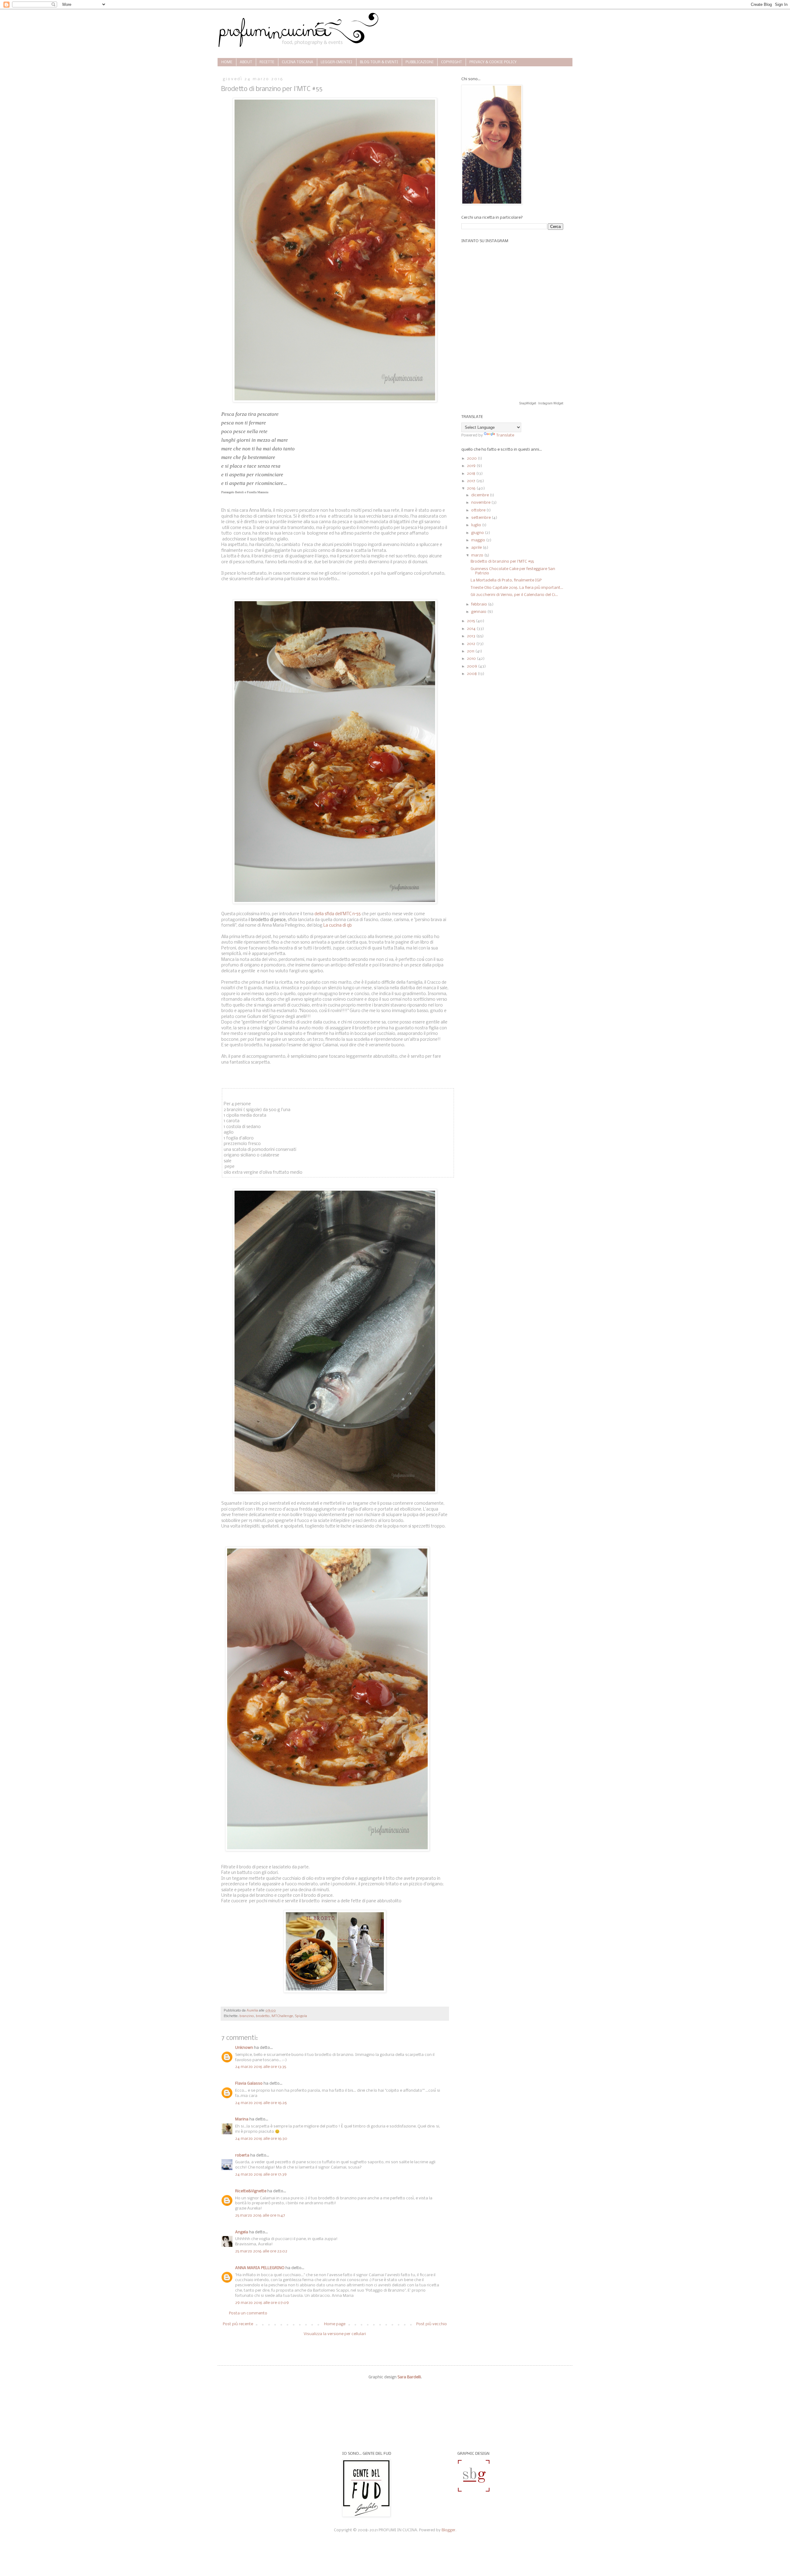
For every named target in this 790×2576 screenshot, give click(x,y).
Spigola (301, 2016)
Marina (242, 2119)
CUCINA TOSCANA (297, 62)
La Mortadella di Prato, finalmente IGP (506, 580)
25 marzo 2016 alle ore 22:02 (261, 2251)
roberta (242, 2155)
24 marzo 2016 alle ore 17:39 (261, 2175)
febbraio (480, 604)
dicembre (480, 495)
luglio (477, 525)
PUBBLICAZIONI (420, 62)
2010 (472, 659)
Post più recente (238, 2324)
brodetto (263, 2016)
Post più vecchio (432, 2324)
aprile (477, 548)
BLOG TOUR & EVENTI (379, 62)
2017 (472, 481)
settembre (481, 518)
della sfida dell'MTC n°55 (337, 914)
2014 (472, 629)
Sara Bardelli (409, 2377)
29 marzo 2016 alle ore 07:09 (262, 2303)
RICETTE (267, 62)
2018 (472, 474)
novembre (481, 503)
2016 (472, 488)
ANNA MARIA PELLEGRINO (260, 2268)
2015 (471, 621)
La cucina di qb (337, 926)
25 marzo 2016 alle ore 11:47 (260, 2216)
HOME (227, 62)
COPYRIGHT (451, 62)
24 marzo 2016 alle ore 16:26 (261, 2103)
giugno (478, 533)
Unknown (244, 2048)
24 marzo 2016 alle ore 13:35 (261, 2067)
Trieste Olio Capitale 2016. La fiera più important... (517, 588)
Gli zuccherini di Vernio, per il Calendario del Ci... (514, 595)
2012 (472, 644)
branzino (247, 2016)
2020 (472, 459)
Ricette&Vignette (251, 2191)
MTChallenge (282, 2016)
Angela (242, 2232)
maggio (479, 540)
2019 (472, 466)
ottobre (479, 510)
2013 (472, 636)
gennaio (479, 612)
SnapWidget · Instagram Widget (541, 403)
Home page (335, 2324)
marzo (478, 555)
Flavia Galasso (249, 2084)
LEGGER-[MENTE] (337, 62)
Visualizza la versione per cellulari (335, 2334)
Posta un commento (248, 2313)
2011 (471, 651)
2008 (472, 674)
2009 (472, 666)
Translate (505, 435)
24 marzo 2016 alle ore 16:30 (261, 2139)
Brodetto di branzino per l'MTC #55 (502, 562)
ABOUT (246, 62)
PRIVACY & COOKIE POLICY (493, 62)
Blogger (449, 2530)
